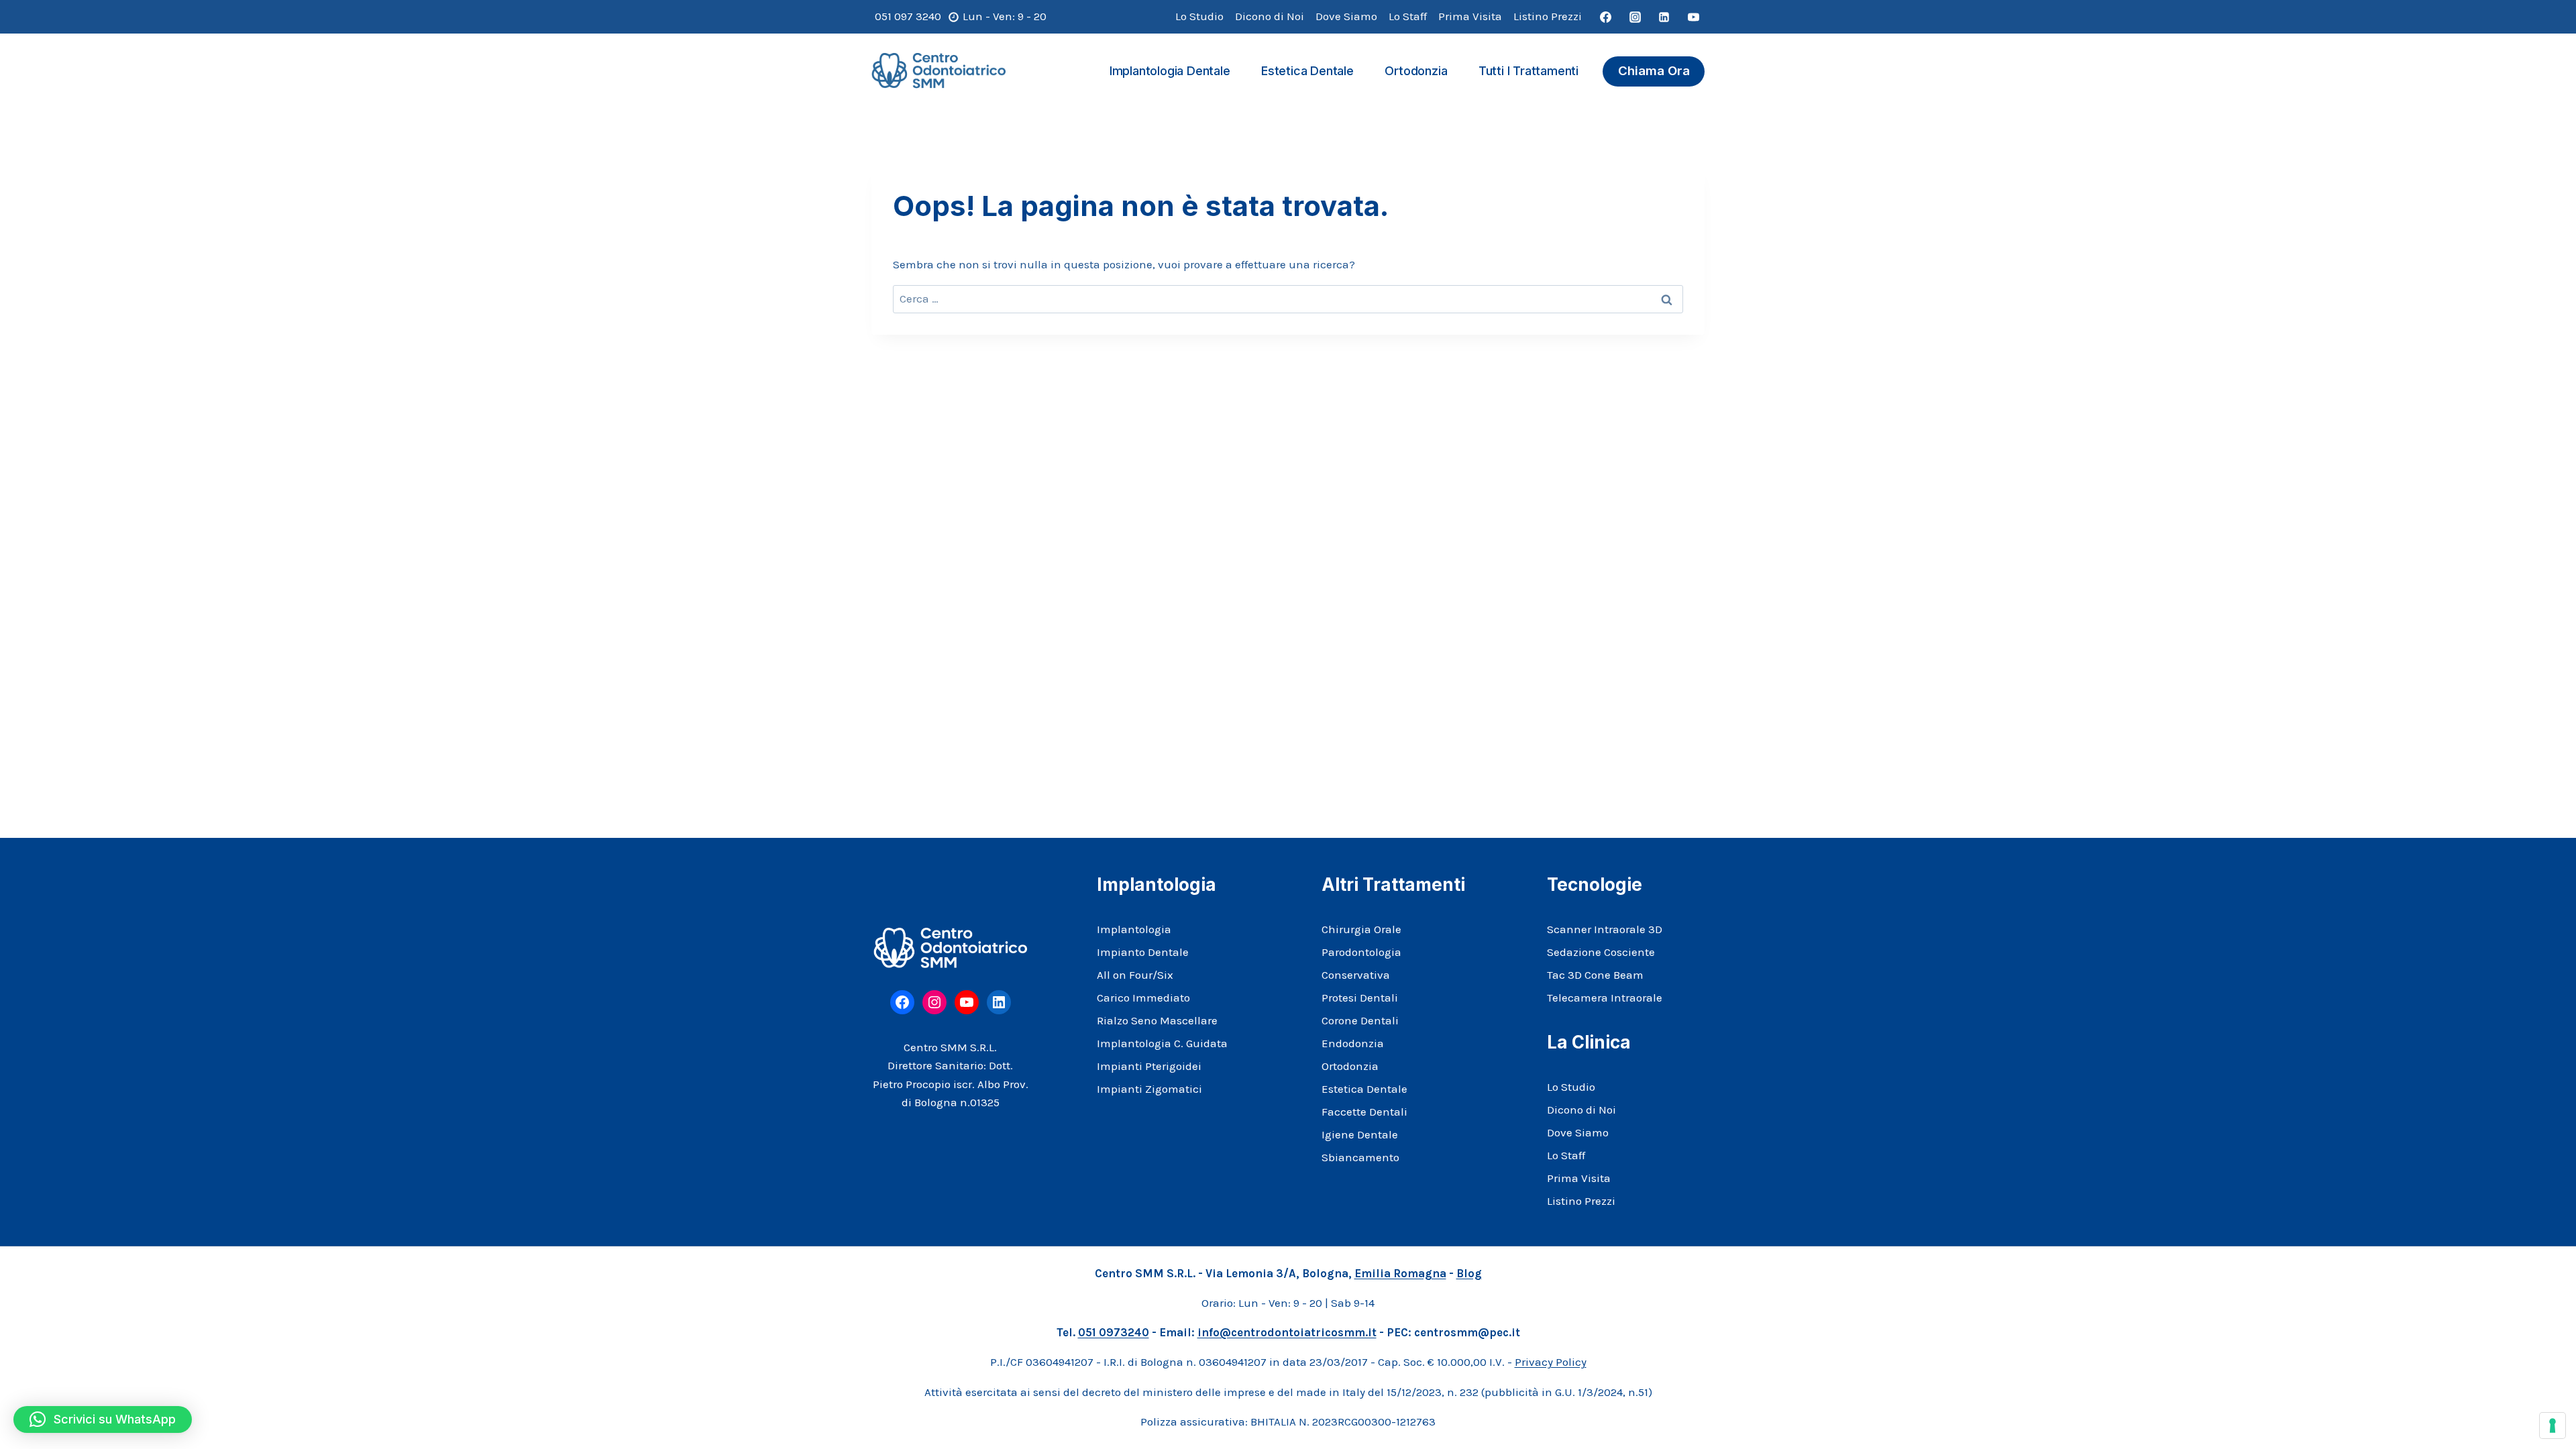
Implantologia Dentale (1170, 71)
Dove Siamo (1346, 16)
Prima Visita (1470, 16)
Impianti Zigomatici (1149, 1089)
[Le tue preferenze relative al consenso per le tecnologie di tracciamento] (2553, 1426)
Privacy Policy (1551, 1362)
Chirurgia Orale (1361, 929)
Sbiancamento (1360, 1157)
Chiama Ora (1654, 71)
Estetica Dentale (1307, 71)
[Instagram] (1635, 17)
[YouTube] (1693, 17)
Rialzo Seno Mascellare (1157, 1020)
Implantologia (1134, 929)
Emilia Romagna (1400, 1273)
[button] (103, 1419)
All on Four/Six (1135, 975)
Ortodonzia (1416, 71)
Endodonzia (1353, 1043)
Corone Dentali (1360, 1020)
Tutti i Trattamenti (1528, 71)
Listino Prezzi (1548, 16)
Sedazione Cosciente (1601, 952)
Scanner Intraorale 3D (1605, 929)
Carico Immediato (1143, 998)
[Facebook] (1606, 17)
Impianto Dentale (1143, 952)
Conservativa (1356, 975)
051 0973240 (1114, 1332)
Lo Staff (1408, 16)
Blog (1469, 1273)
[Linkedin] (1664, 17)
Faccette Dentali (1364, 1112)
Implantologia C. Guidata (1162, 1043)
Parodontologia (1361, 952)
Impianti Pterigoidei (1149, 1066)
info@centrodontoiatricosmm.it (1287, 1332)
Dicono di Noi (1270, 16)
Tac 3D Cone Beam (1595, 975)
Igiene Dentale (1360, 1134)
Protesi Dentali (1360, 998)
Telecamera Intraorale (1605, 998)
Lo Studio (1199, 16)
